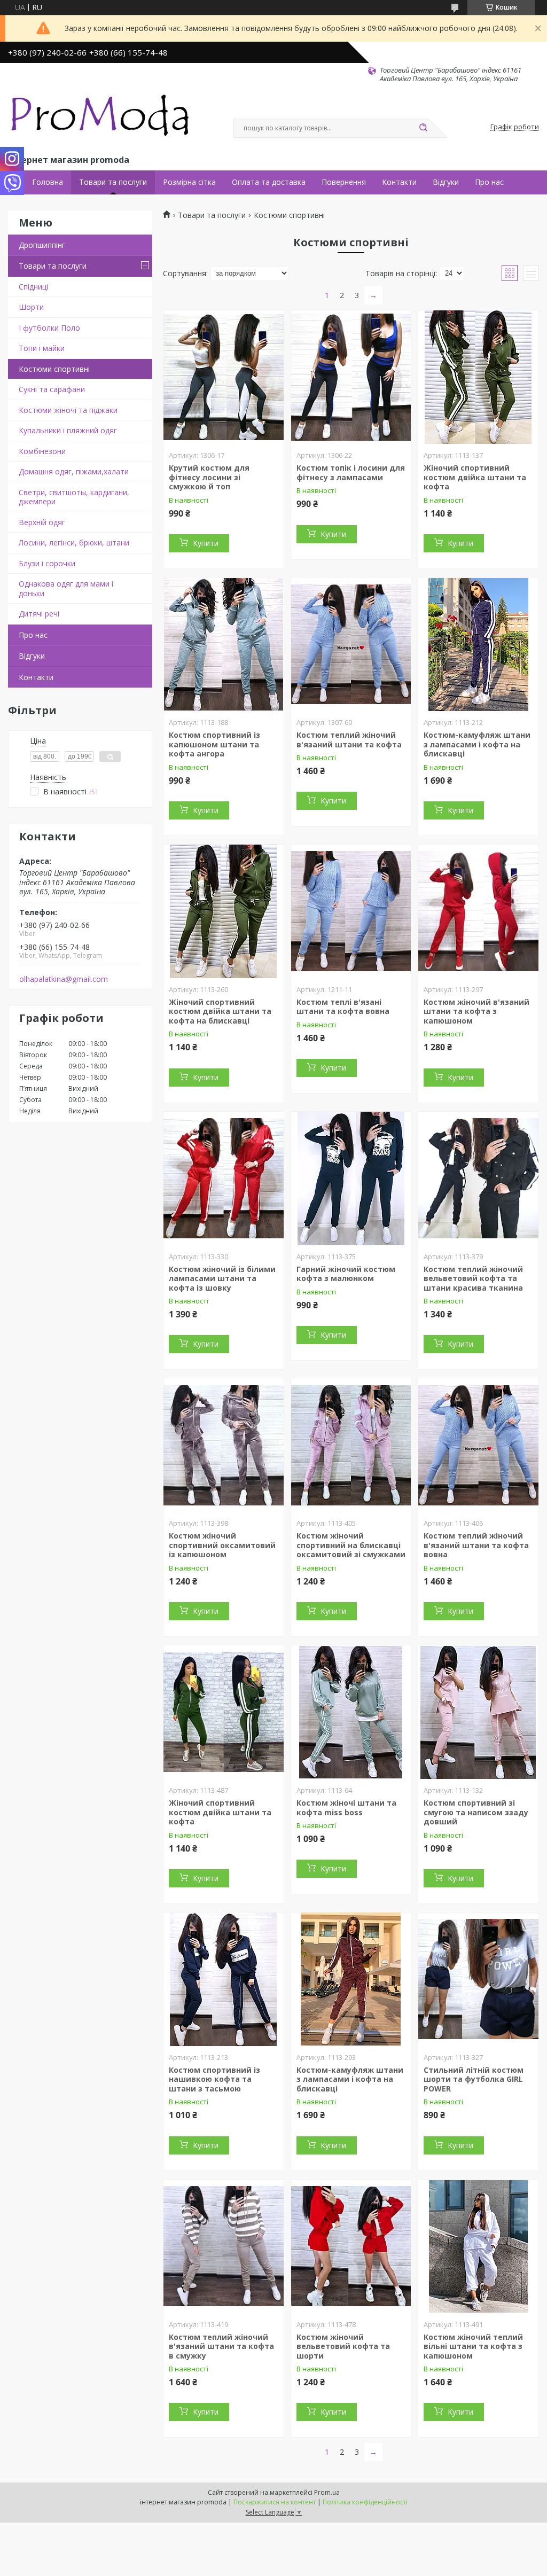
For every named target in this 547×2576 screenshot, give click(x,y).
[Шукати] (423, 128)
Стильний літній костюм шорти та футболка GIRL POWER (474, 2079)
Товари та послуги (113, 182)
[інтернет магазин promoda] (101, 118)
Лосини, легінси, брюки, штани (74, 542)
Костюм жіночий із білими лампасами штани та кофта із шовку (222, 1278)
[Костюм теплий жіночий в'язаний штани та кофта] (351, 644)
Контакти (399, 182)
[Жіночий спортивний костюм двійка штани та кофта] (478, 377)
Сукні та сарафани (52, 389)
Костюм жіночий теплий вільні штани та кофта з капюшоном (473, 2346)
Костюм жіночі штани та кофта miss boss (346, 1808)
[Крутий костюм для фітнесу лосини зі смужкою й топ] (224, 377)
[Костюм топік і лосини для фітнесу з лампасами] (351, 377)
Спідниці (33, 287)
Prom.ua (327, 2492)
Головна (48, 182)
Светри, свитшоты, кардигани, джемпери (74, 497)
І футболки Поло (49, 328)
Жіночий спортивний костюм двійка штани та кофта (475, 477)
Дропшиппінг (42, 245)
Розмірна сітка (189, 182)
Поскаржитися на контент (275, 2502)
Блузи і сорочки (47, 563)
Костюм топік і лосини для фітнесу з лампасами (351, 473)
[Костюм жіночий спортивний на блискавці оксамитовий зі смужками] (351, 1445)
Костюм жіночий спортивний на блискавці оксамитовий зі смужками (351, 1545)
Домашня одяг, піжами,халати (74, 471)
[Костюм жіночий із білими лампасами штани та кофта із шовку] (224, 1178)
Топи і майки (42, 348)
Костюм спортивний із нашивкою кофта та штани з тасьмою (214, 2079)
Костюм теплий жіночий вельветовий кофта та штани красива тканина (473, 1278)
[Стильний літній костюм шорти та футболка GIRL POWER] (478, 1979)
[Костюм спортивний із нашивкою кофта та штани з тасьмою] (224, 1979)
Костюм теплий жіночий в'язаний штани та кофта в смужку (221, 2346)
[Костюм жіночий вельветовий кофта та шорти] (351, 2246)
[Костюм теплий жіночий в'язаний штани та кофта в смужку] (224, 2246)
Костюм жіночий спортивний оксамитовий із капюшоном (222, 1545)
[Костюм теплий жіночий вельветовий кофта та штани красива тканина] (478, 1178)
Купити (206, 543)
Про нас (489, 182)
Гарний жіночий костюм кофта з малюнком (346, 1274)
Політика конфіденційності (365, 2502)
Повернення (344, 182)
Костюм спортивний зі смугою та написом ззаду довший (476, 1812)
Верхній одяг (42, 522)
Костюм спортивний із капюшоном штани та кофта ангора (214, 744)
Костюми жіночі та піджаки (68, 410)
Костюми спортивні (54, 369)
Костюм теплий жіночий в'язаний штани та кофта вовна (476, 1545)
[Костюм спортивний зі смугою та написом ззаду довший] (478, 1712)
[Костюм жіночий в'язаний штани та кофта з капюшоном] (478, 911)
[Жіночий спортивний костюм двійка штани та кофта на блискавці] (224, 911)
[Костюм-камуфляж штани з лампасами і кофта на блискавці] (478, 644)
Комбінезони (42, 451)
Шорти (31, 307)
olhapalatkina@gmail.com (64, 979)
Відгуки (446, 182)
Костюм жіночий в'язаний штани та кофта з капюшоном (476, 1011)
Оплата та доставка (269, 182)
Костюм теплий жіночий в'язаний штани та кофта (349, 740)
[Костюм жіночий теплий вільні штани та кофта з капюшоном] (478, 2246)
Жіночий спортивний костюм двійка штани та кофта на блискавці (220, 1011)
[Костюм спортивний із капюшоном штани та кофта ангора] (224, 644)
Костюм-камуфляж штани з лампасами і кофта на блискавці (477, 744)
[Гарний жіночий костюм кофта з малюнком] (351, 1178)
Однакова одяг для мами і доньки (66, 588)
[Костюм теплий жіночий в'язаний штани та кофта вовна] (478, 1445)
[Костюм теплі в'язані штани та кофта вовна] (351, 911)
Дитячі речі (39, 614)
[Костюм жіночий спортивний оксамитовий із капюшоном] (224, 1445)
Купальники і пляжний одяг (68, 430)
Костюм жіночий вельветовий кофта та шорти (343, 2346)
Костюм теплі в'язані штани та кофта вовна (343, 1007)
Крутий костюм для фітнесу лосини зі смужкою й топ (209, 477)
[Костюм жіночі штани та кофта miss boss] (351, 1712)
